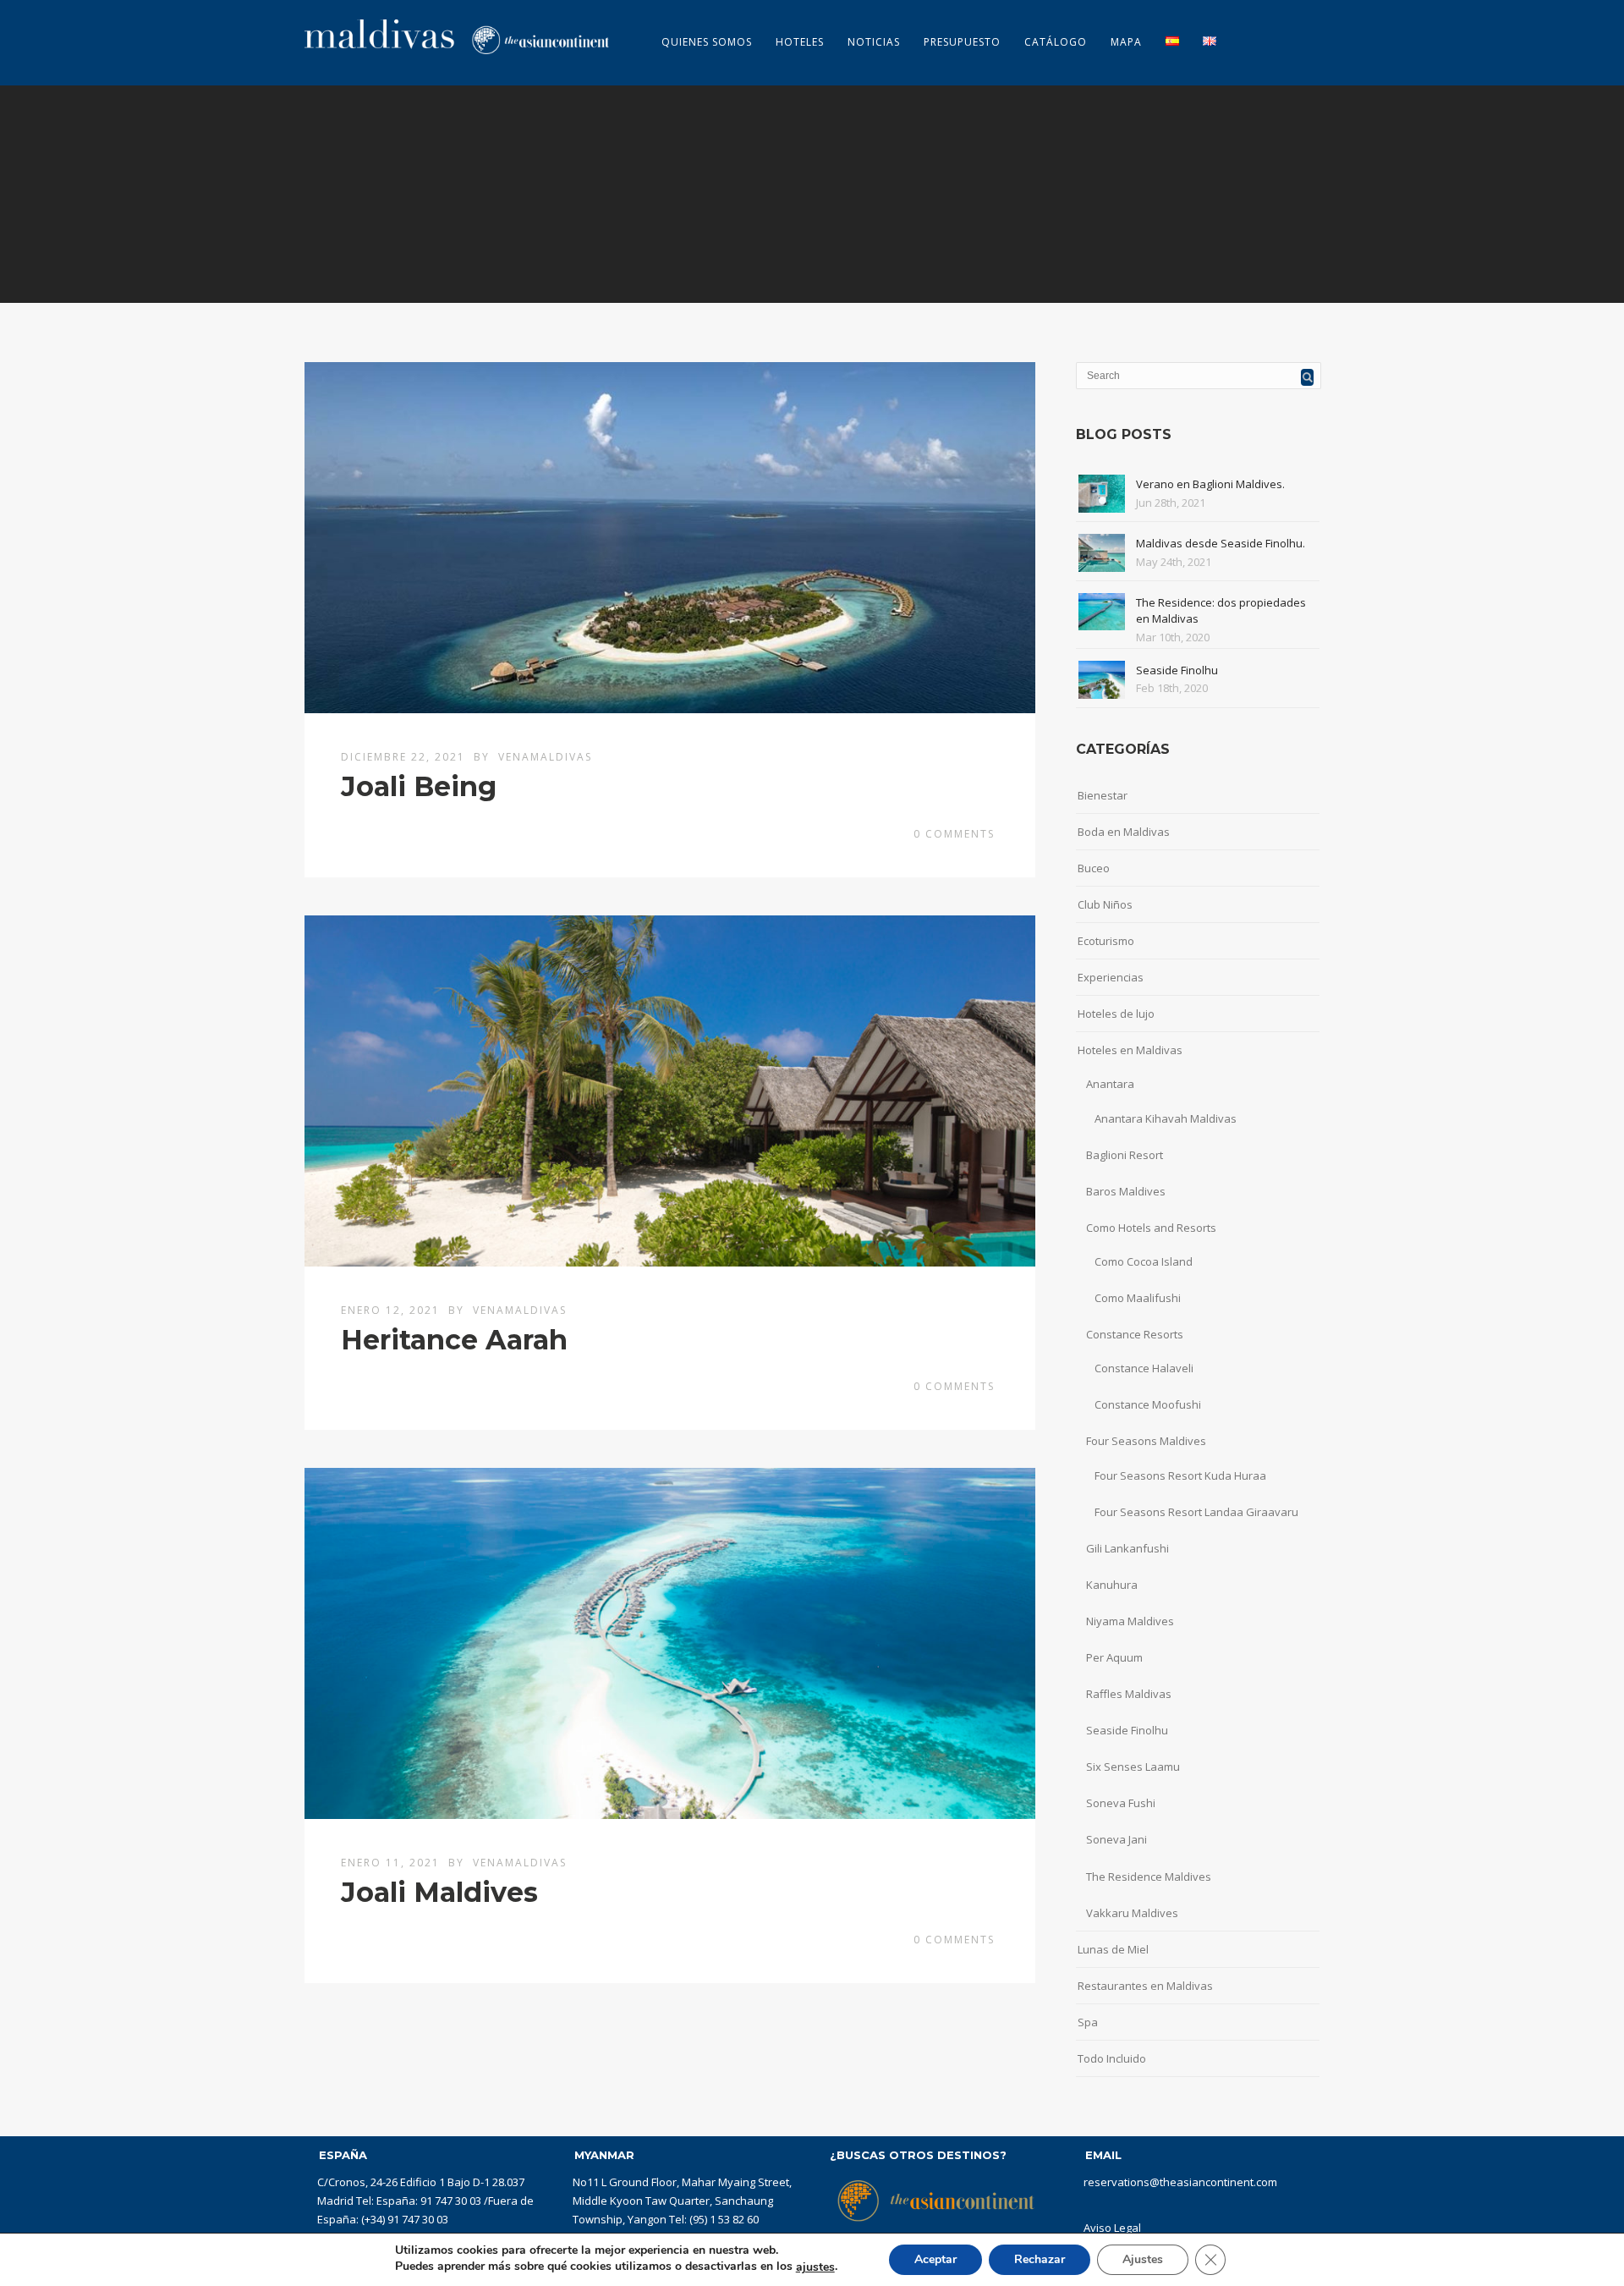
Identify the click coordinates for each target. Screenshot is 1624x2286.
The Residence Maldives (1149, 1877)
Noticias (874, 42)
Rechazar (1040, 2259)
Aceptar (935, 2259)
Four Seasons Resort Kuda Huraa (1180, 1475)
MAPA (1126, 42)
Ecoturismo (1106, 941)
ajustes (815, 2267)
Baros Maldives (1126, 1191)
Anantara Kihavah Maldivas (1166, 1118)
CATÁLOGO (1056, 42)
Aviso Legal (1112, 2228)
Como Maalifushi (1138, 1298)
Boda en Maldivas (1124, 832)
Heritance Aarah (454, 1340)
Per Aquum (1114, 1657)
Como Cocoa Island (1144, 1261)
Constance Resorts (1135, 1334)
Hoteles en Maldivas (1130, 1050)
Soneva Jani (1116, 1839)
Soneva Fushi (1121, 1803)
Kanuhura (1112, 1585)
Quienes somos (707, 42)
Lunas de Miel (1113, 1949)
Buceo (1094, 868)
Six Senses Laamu (1133, 1767)
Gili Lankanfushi (1127, 1548)
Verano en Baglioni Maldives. (1210, 484)
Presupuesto (962, 42)
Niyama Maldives (1130, 1621)
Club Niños (1105, 904)
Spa (1088, 2022)
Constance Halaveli (1144, 1368)
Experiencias (1111, 977)
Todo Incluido (1112, 2058)
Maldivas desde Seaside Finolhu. (1221, 543)
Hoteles (800, 42)
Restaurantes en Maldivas (1145, 1986)
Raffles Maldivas (1129, 1694)
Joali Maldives (439, 1892)
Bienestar (1103, 795)
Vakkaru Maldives (1132, 1913)
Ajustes (1143, 2259)
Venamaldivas (545, 757)
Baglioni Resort (1125, 1155)
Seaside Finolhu (1177, 670)
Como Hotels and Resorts (1151, 1228)
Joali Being (419, 786)
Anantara (1110, 1084)
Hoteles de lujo (1116, 1014)
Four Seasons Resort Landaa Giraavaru (1196, 1512)
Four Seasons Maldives (1146, 1441)
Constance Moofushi (1148, 1404)
